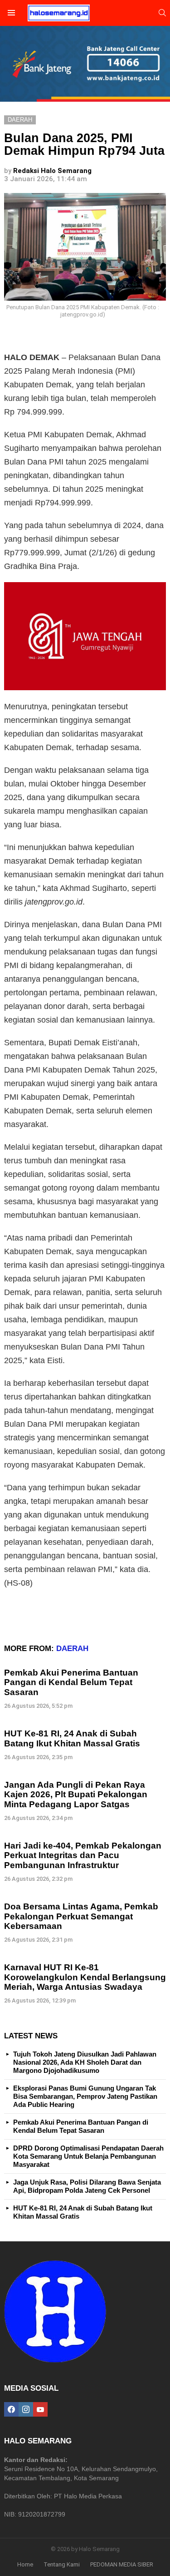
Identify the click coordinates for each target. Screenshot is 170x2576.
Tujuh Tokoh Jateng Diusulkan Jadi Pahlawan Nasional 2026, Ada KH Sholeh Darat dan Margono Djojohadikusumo (85, 2062)
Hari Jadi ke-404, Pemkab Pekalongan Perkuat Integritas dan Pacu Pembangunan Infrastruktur (83, 1855)
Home (25, 2564)
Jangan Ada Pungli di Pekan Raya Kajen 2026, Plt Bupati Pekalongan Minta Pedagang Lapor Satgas (76, 1795)
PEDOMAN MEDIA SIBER (122, 2564)
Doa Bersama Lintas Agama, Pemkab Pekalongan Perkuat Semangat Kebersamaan (81, 1916)
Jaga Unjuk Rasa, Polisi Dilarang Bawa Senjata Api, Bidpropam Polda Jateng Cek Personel (87, 2186)
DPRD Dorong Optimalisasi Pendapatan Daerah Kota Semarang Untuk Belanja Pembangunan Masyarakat (88, 2156)
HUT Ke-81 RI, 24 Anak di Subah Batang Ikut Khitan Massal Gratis (72, 1738)
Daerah (72, 1649)
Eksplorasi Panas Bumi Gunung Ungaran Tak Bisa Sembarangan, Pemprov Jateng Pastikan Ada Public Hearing (85, 2096)
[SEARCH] (162, 13)
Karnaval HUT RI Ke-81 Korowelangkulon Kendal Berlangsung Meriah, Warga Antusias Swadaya (85, 1977)
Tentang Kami (62, 2564)
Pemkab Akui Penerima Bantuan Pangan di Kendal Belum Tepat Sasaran (71, 1682)
